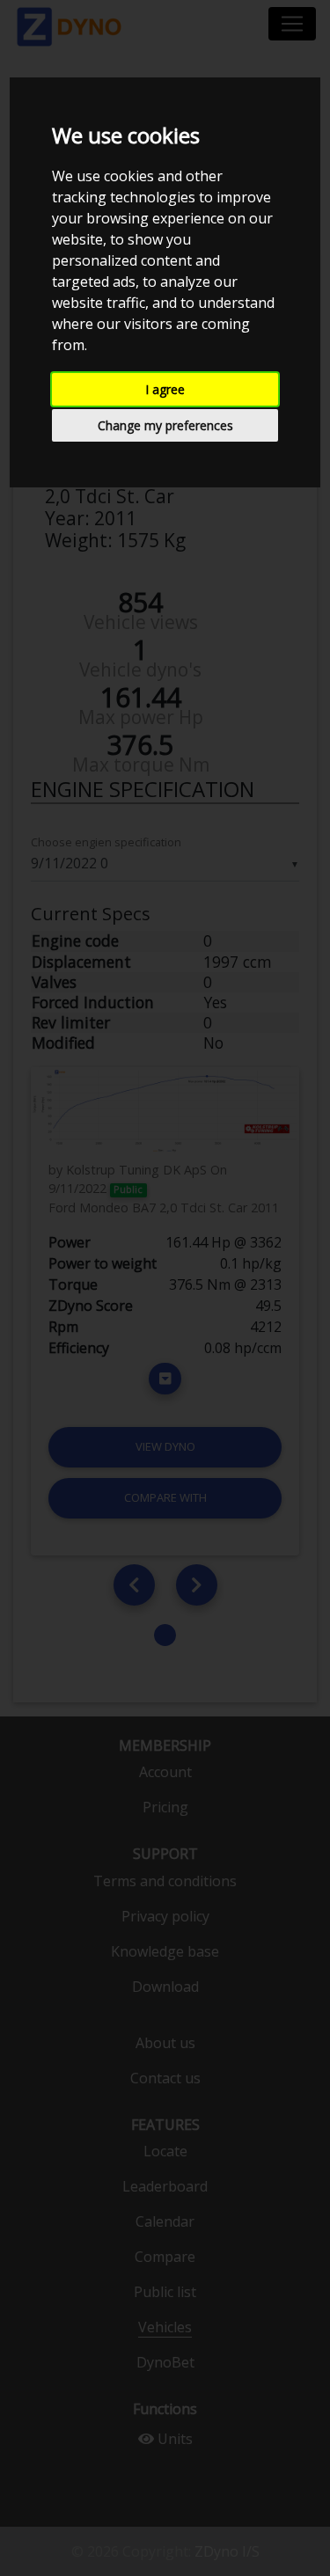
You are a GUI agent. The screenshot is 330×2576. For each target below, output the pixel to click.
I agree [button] (165, 389)
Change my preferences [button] (165, 425)
